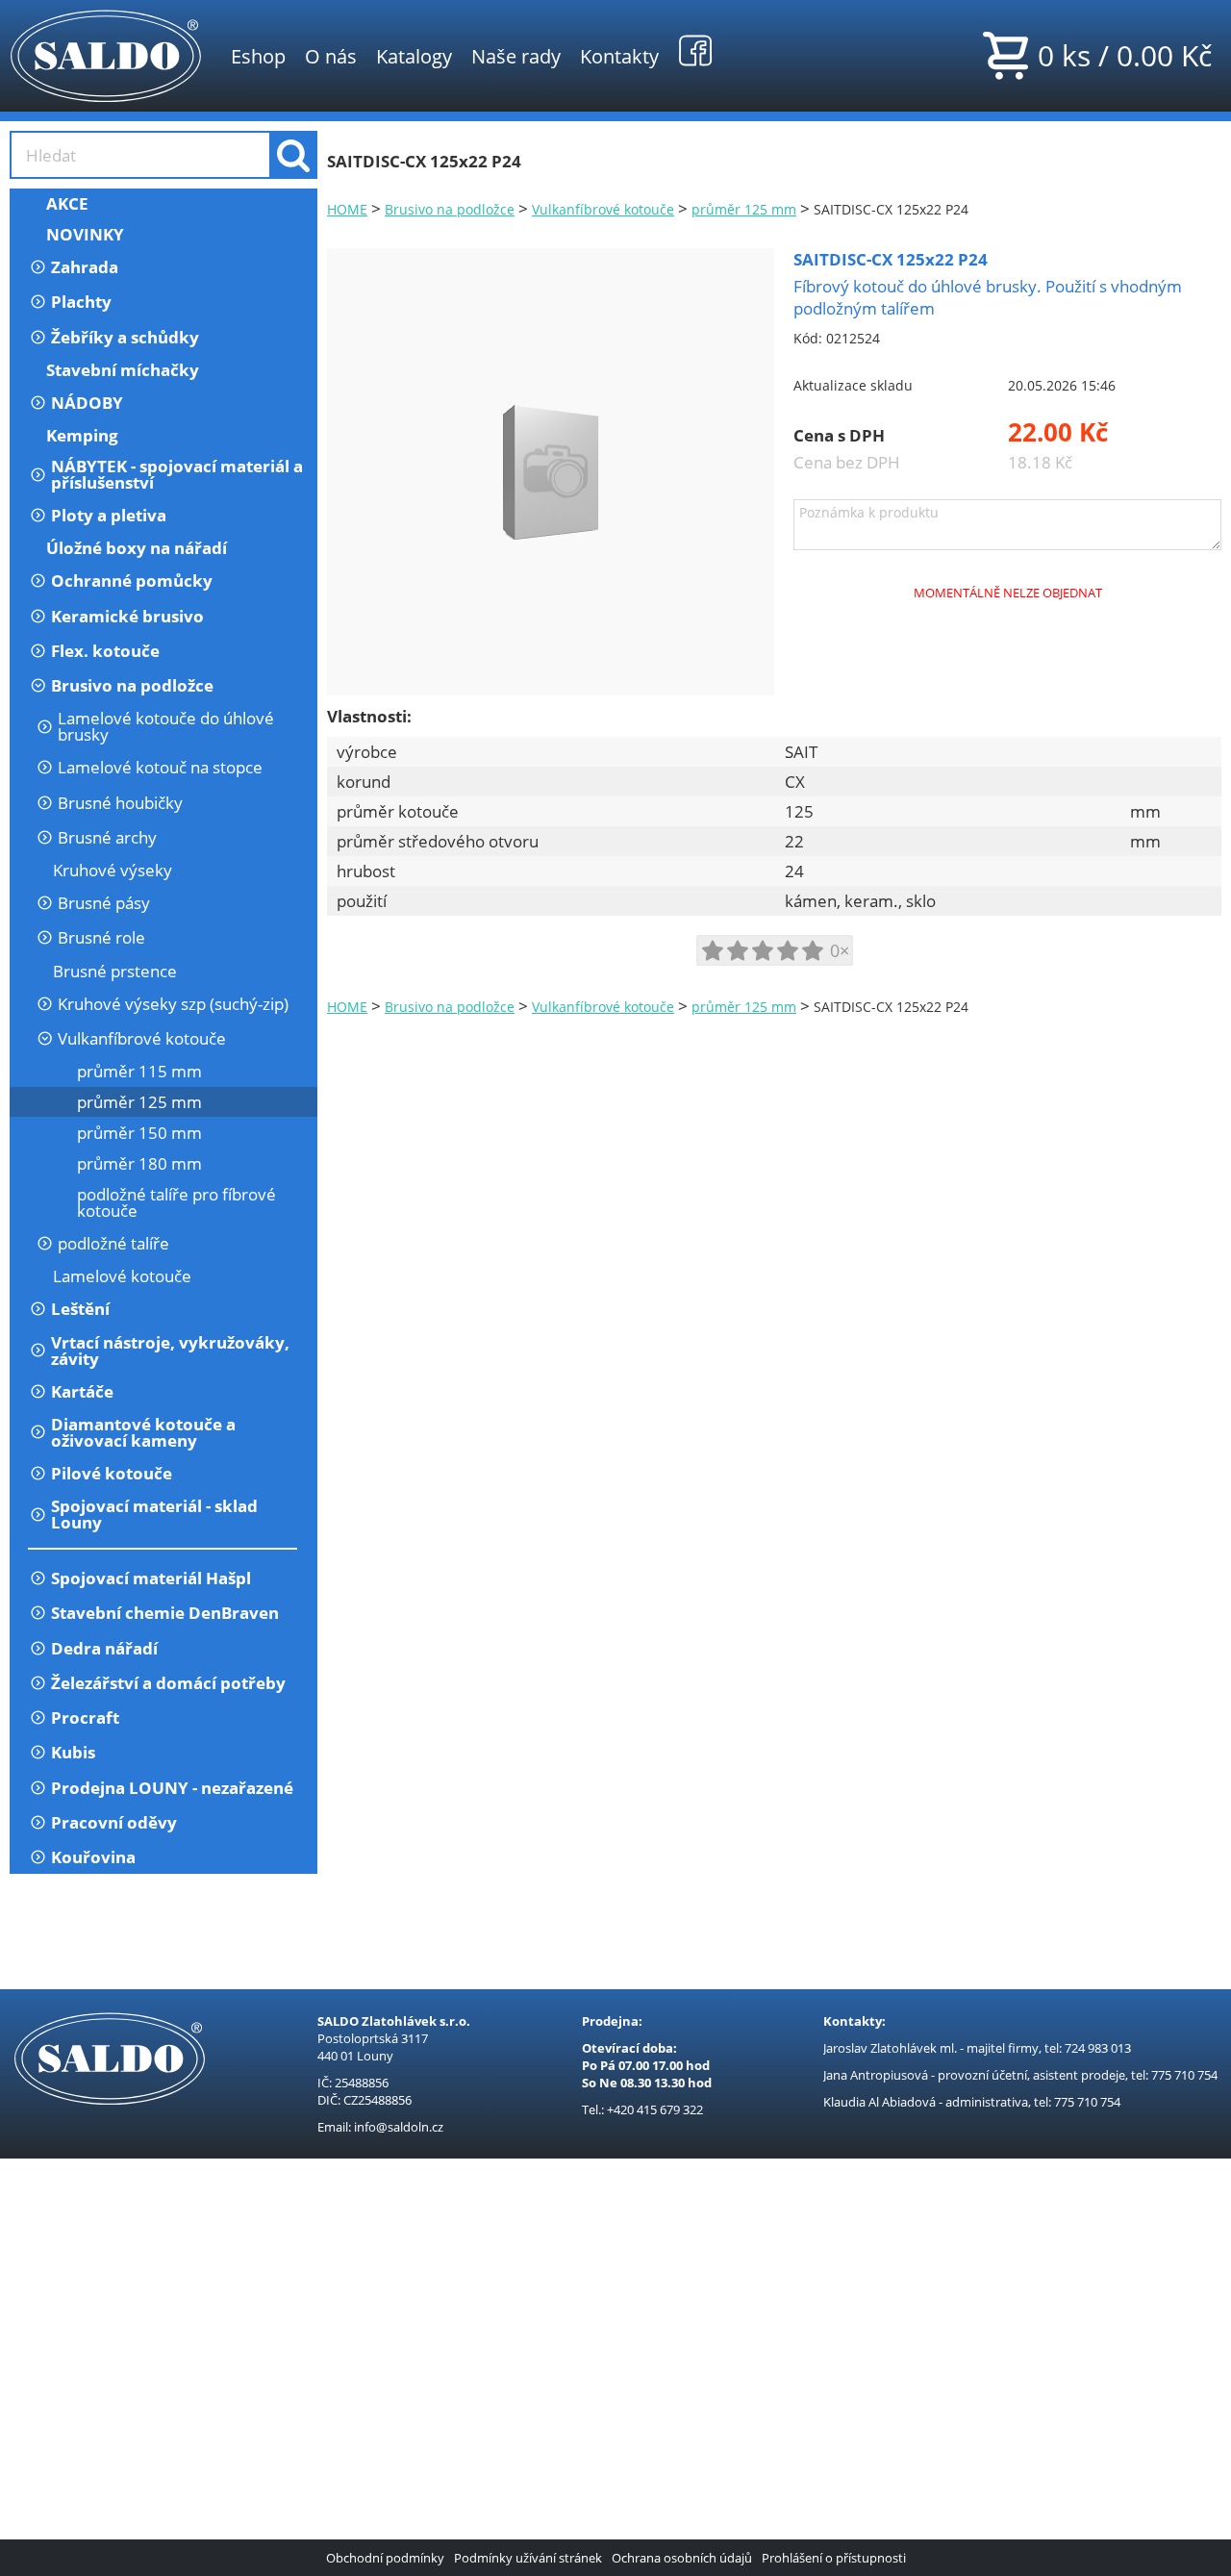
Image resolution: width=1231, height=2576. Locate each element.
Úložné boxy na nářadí (137, 548)
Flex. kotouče (105, 651)
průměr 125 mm (139, 1102)
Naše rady (516, 56)
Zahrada (85, 267)
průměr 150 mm (139, 1133)
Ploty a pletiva (109, 515)
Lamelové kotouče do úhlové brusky (166, 726)
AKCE (67, 203)
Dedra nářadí (104, 1648)
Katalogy (414, 56)
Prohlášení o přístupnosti (834, 2558)
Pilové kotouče (112, 1473)
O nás (331, 56)
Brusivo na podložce (132, 685)
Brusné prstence (115, 971)
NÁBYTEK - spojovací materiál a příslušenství (177, 474)
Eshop (258, 56)
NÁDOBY (87, 403)
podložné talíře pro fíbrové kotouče (176, 1202)
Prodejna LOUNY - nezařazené (172, 1788)
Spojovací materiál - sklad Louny (154, 1514)
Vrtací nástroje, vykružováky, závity (170, 1351)
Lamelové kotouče (122, 1276)
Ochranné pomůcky (132, 581)
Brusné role (101, 937)
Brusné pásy (104, 903)
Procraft (85, 1717)
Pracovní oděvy (114, 1822)
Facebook (695, 50)
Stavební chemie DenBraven (165, 1613)
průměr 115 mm (139, 1071)
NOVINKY (85, 234)
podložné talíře (113, 1243)
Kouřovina (93, 1857)
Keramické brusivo (127, 616)
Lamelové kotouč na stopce (160, 767)
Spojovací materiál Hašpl (151, 1578)
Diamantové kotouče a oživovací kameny (143, 1432)
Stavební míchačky (123, 370)
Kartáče (82, 1391)
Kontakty (619, 56)
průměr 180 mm (139, 1163)
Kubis (73, 1752)
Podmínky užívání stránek (528, 2558)
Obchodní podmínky (385, 2558)
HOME (347, 209)
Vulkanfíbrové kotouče (142, 1038)
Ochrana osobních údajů (682, 2558)
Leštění (80, 1309)
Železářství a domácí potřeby (168, 1683)
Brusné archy (107, 837)
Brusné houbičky (120, 803)
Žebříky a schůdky (125, 337)
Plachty (81, 302)
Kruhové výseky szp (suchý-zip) (173, 1004)
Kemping (82, 435)
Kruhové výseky (113, 870)
